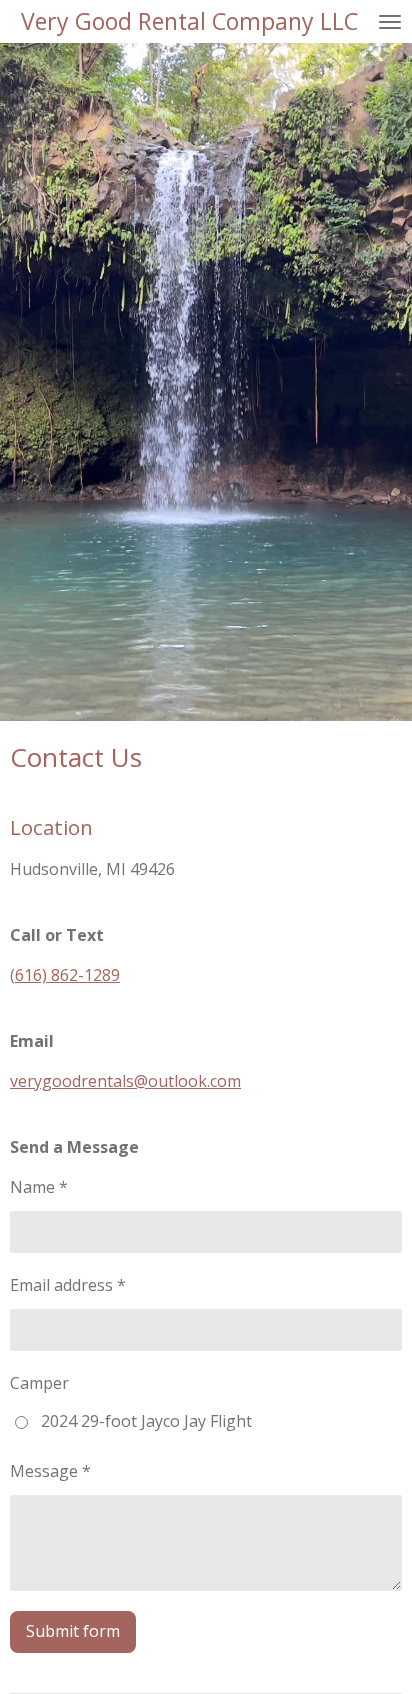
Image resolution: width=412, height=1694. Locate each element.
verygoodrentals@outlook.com (125, 1081)
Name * (39, 1187)
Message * (50, 1471)
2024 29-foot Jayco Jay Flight (146, 1421)
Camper (39, 1383)
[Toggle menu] (390, 21)
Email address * (68, 1285)
